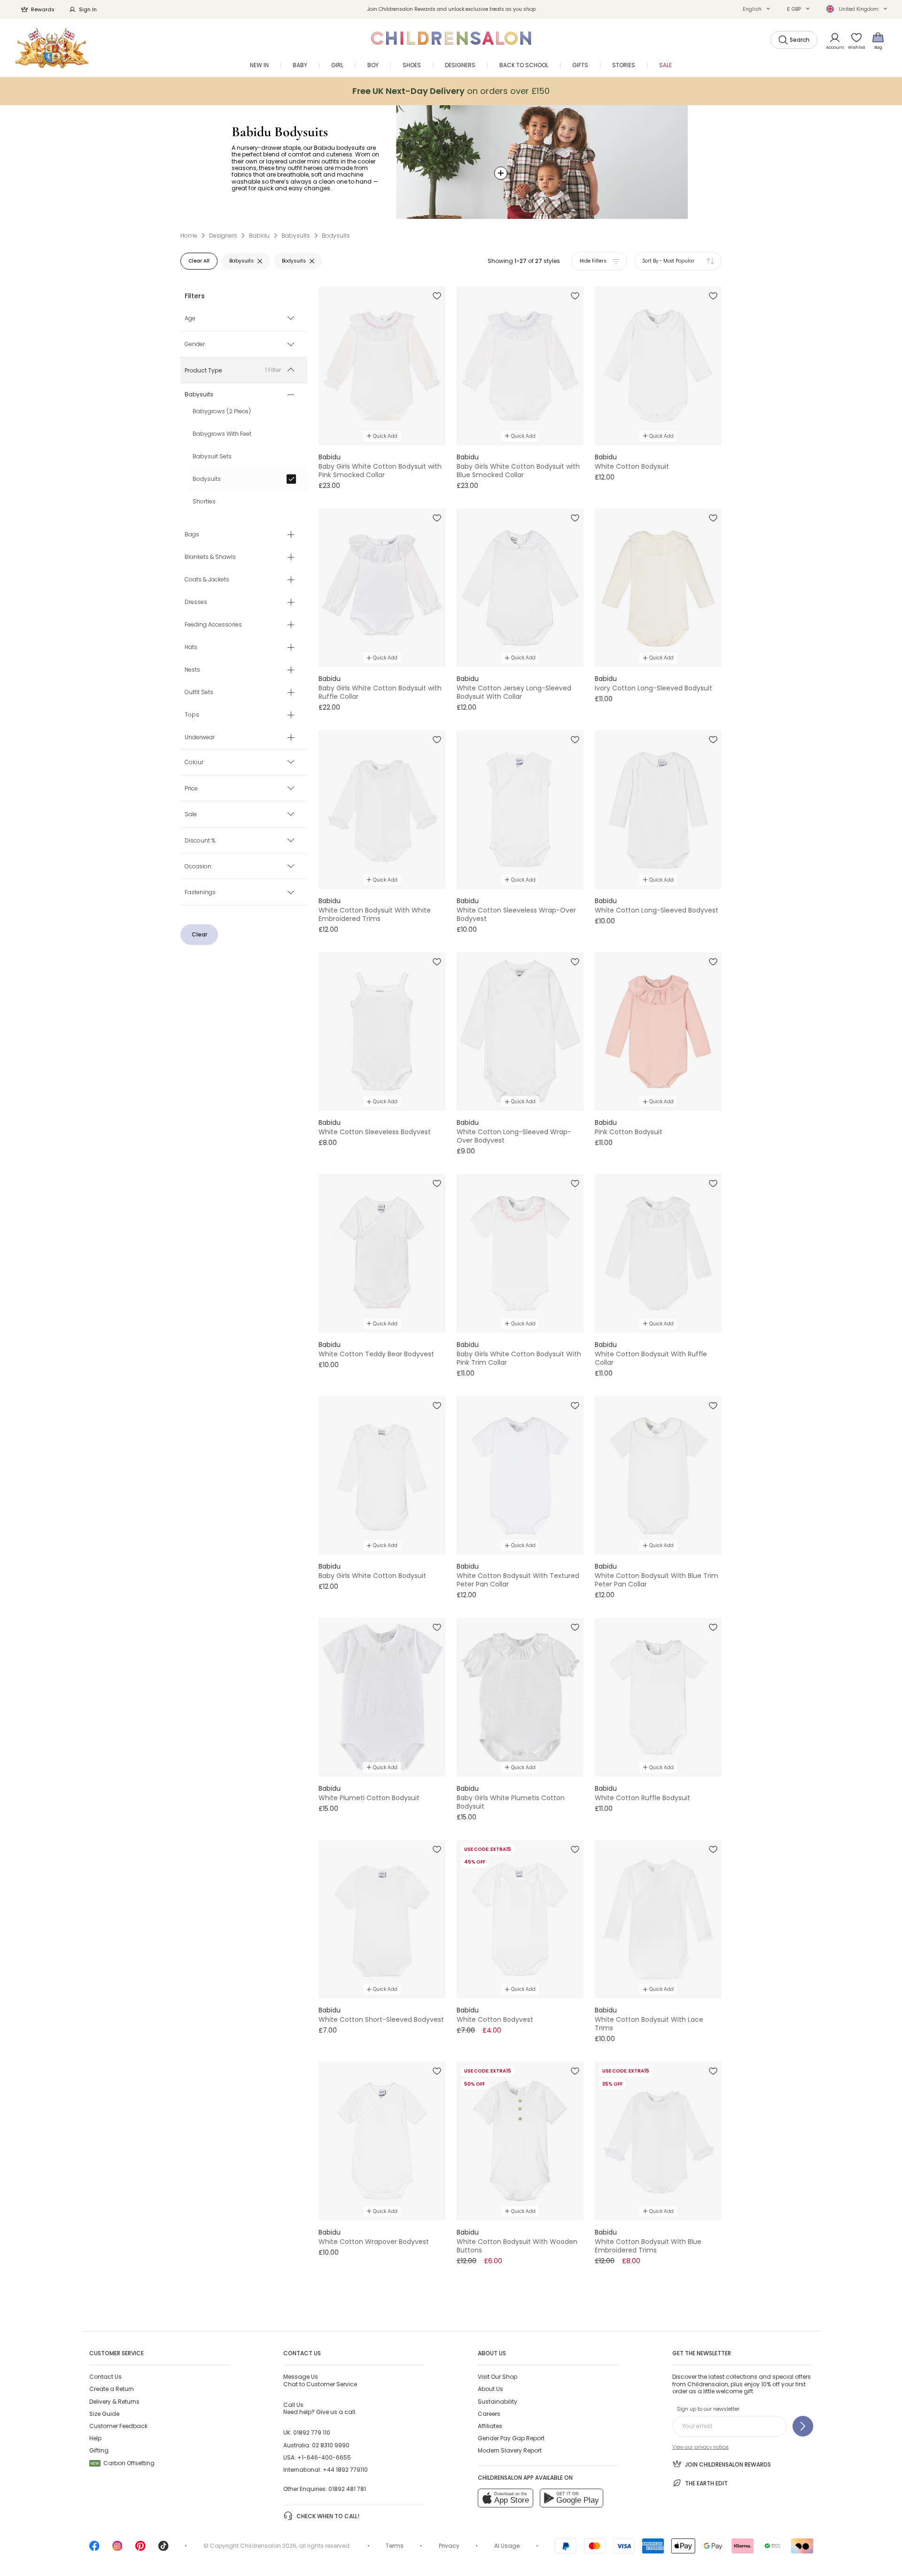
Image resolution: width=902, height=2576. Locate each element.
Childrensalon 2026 (268, 2546)
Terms (395, 2546)
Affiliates (490, 2426)
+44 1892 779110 (345, 2470)
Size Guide (104, 2414)
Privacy (449, 2546)
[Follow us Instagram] (117, 2549)
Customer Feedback (118, 2426)
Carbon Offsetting (123, 2463)
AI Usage (507, 2546)
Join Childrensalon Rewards (728, 2464)
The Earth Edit (706, 2483)
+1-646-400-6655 (324, 2457)
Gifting (99, 2450)
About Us (490, 2389)
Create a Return (112, 2389)
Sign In (88, 9)
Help (95, 2438)
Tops (192, 715)
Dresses (196, 603)
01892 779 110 (312, 2433)
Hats (191, 648)
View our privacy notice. (701, 2447)
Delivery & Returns (114, 2402)
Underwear (200, 738)
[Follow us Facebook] (94, 2549)
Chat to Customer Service (320, 2380)
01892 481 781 (347, 2489)
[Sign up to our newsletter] (803, 2426)
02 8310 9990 (331, 2445)
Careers (489, 2414)
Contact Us (105, 2377)
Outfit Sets (199, 693)
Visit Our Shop (498, 2377)
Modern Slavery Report (510, 2450)
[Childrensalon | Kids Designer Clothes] (52, 48)
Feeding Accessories (213, 625)
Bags (192, 535)
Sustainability (498, 2402)
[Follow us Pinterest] (140, 2549)
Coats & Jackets (207, 580)
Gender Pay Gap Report (511, 2438)
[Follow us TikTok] (163, 2549)
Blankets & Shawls (210, 557)
